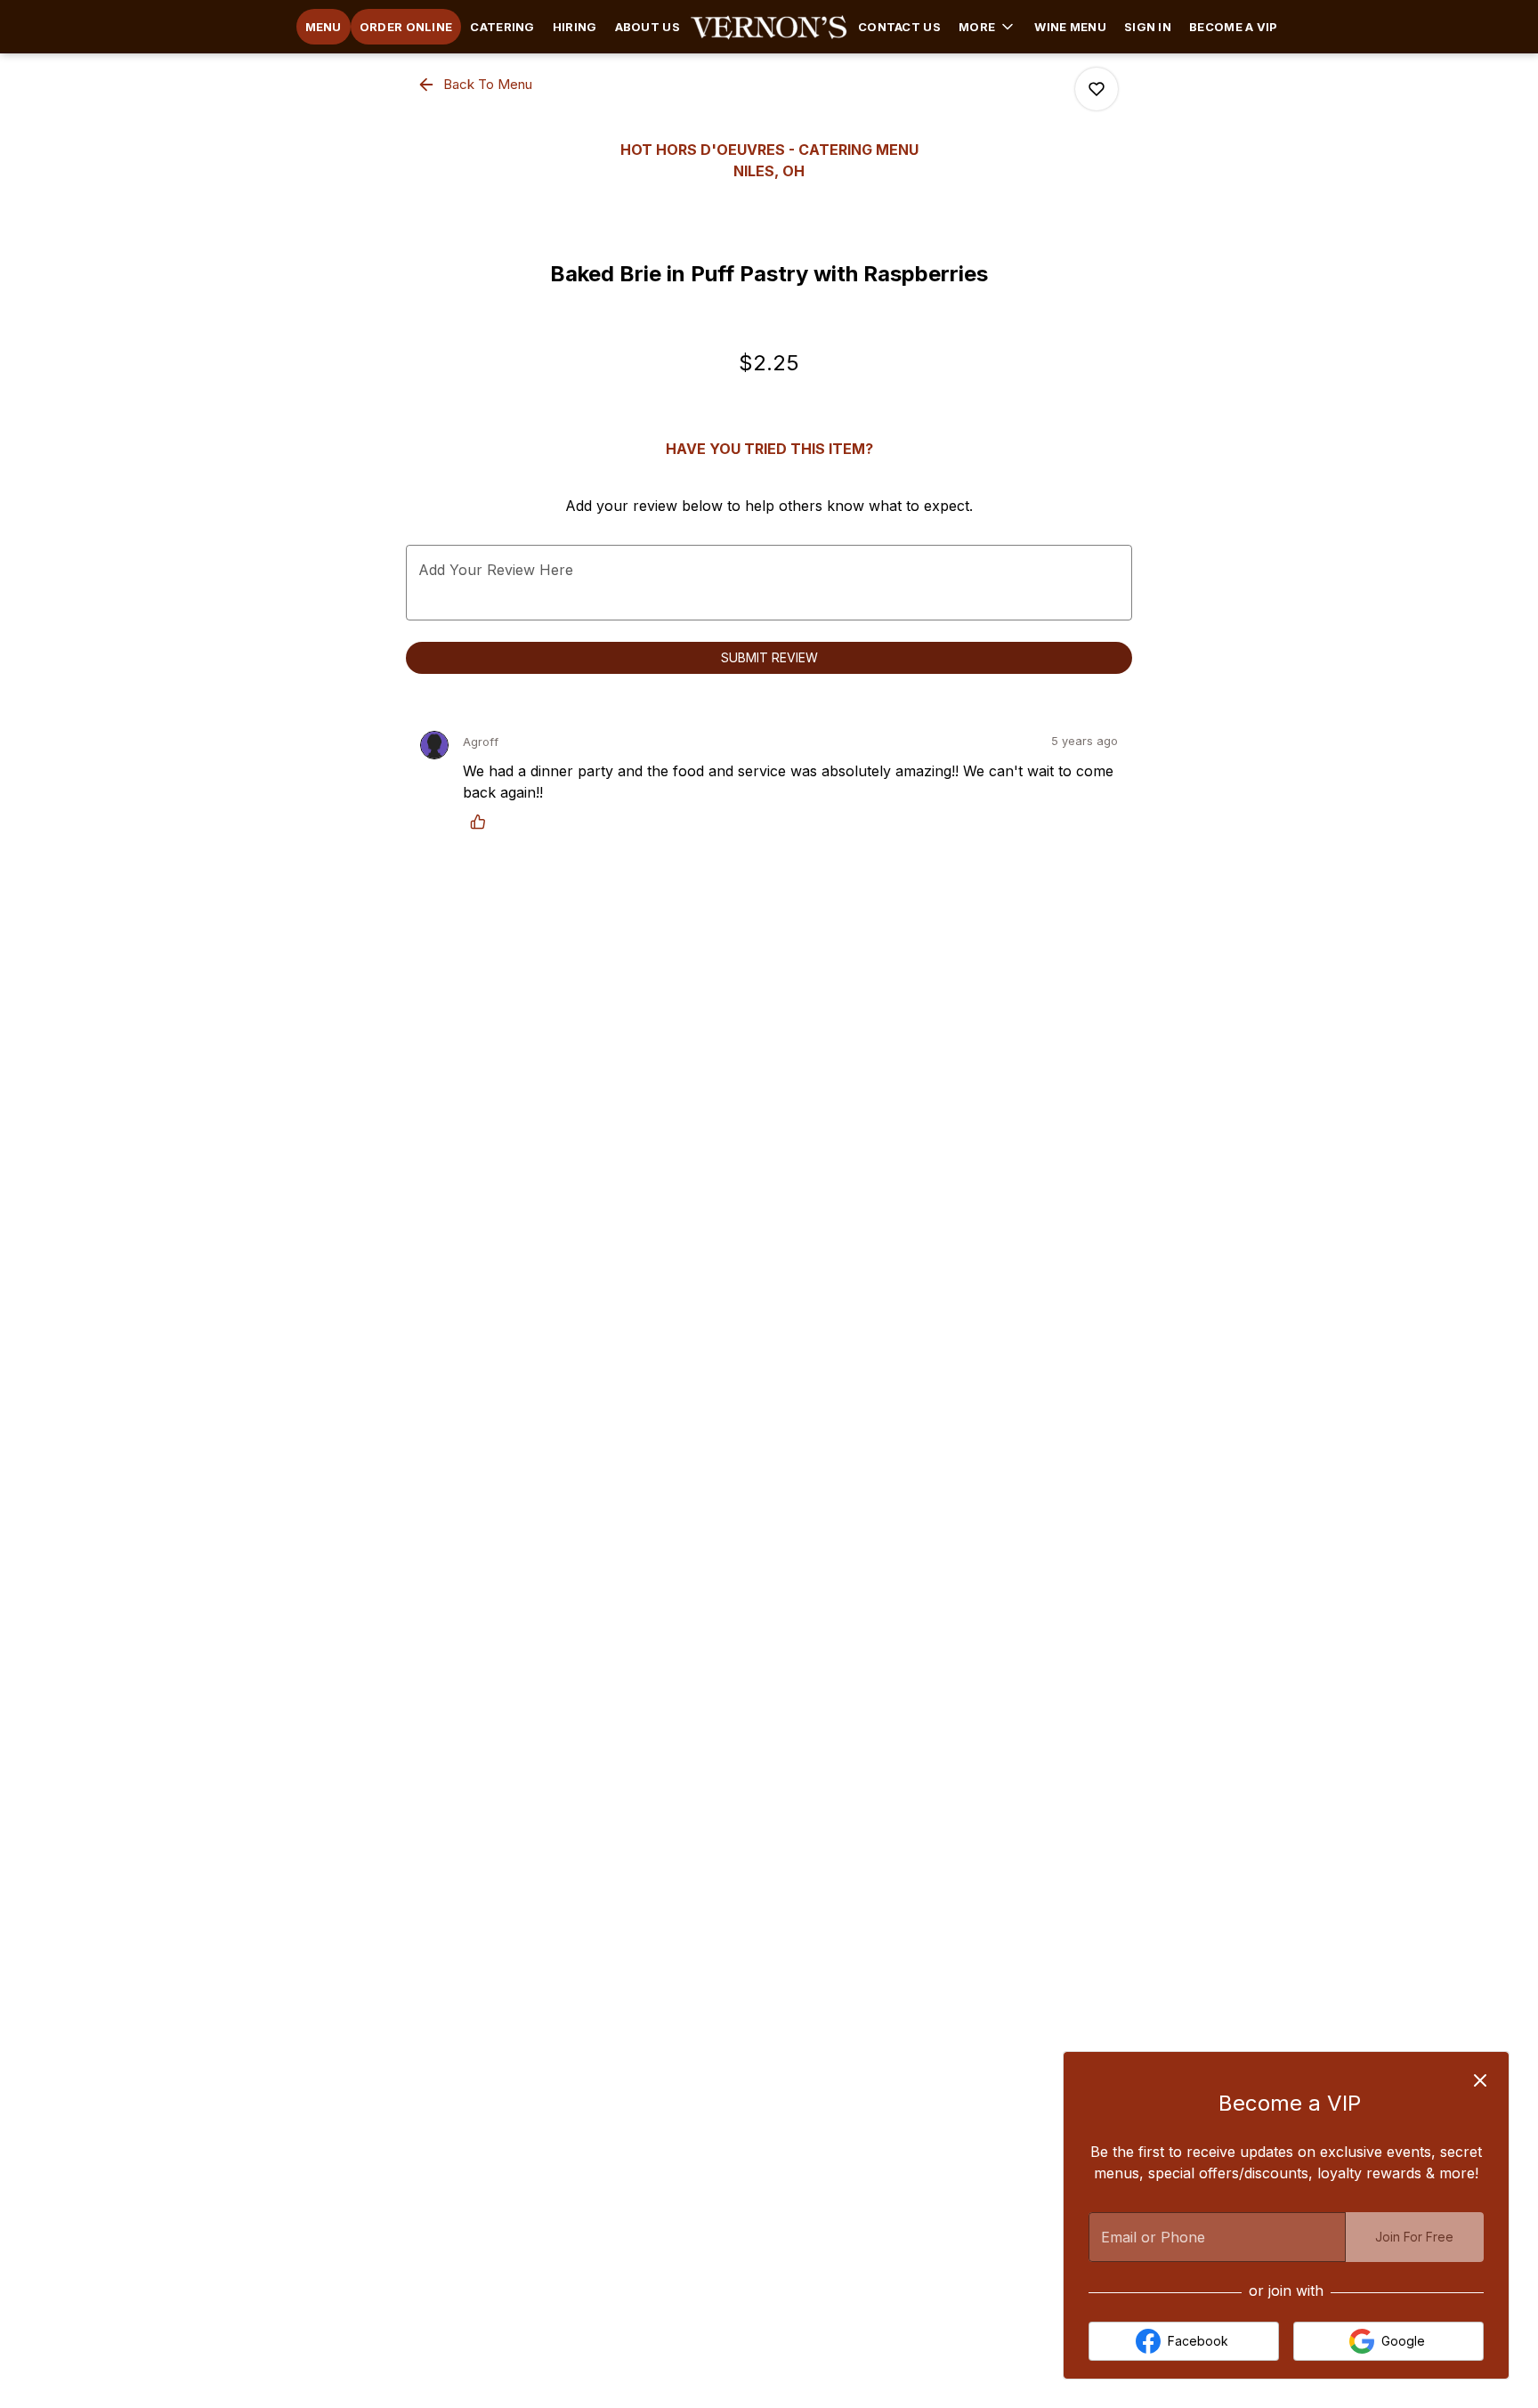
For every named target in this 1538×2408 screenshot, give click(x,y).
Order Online (406, 27)
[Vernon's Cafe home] (769, 27)
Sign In (1148, 27)
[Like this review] (482, 822)
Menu (324, 27)
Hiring (575, 27)
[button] (988, 27)
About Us (648, 27)
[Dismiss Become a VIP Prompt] (1480, 2080)
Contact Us (899, 27)
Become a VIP (1234, 27)
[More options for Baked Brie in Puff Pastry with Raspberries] (1097, 89)
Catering (502, 27)
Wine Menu (1070, 27)
